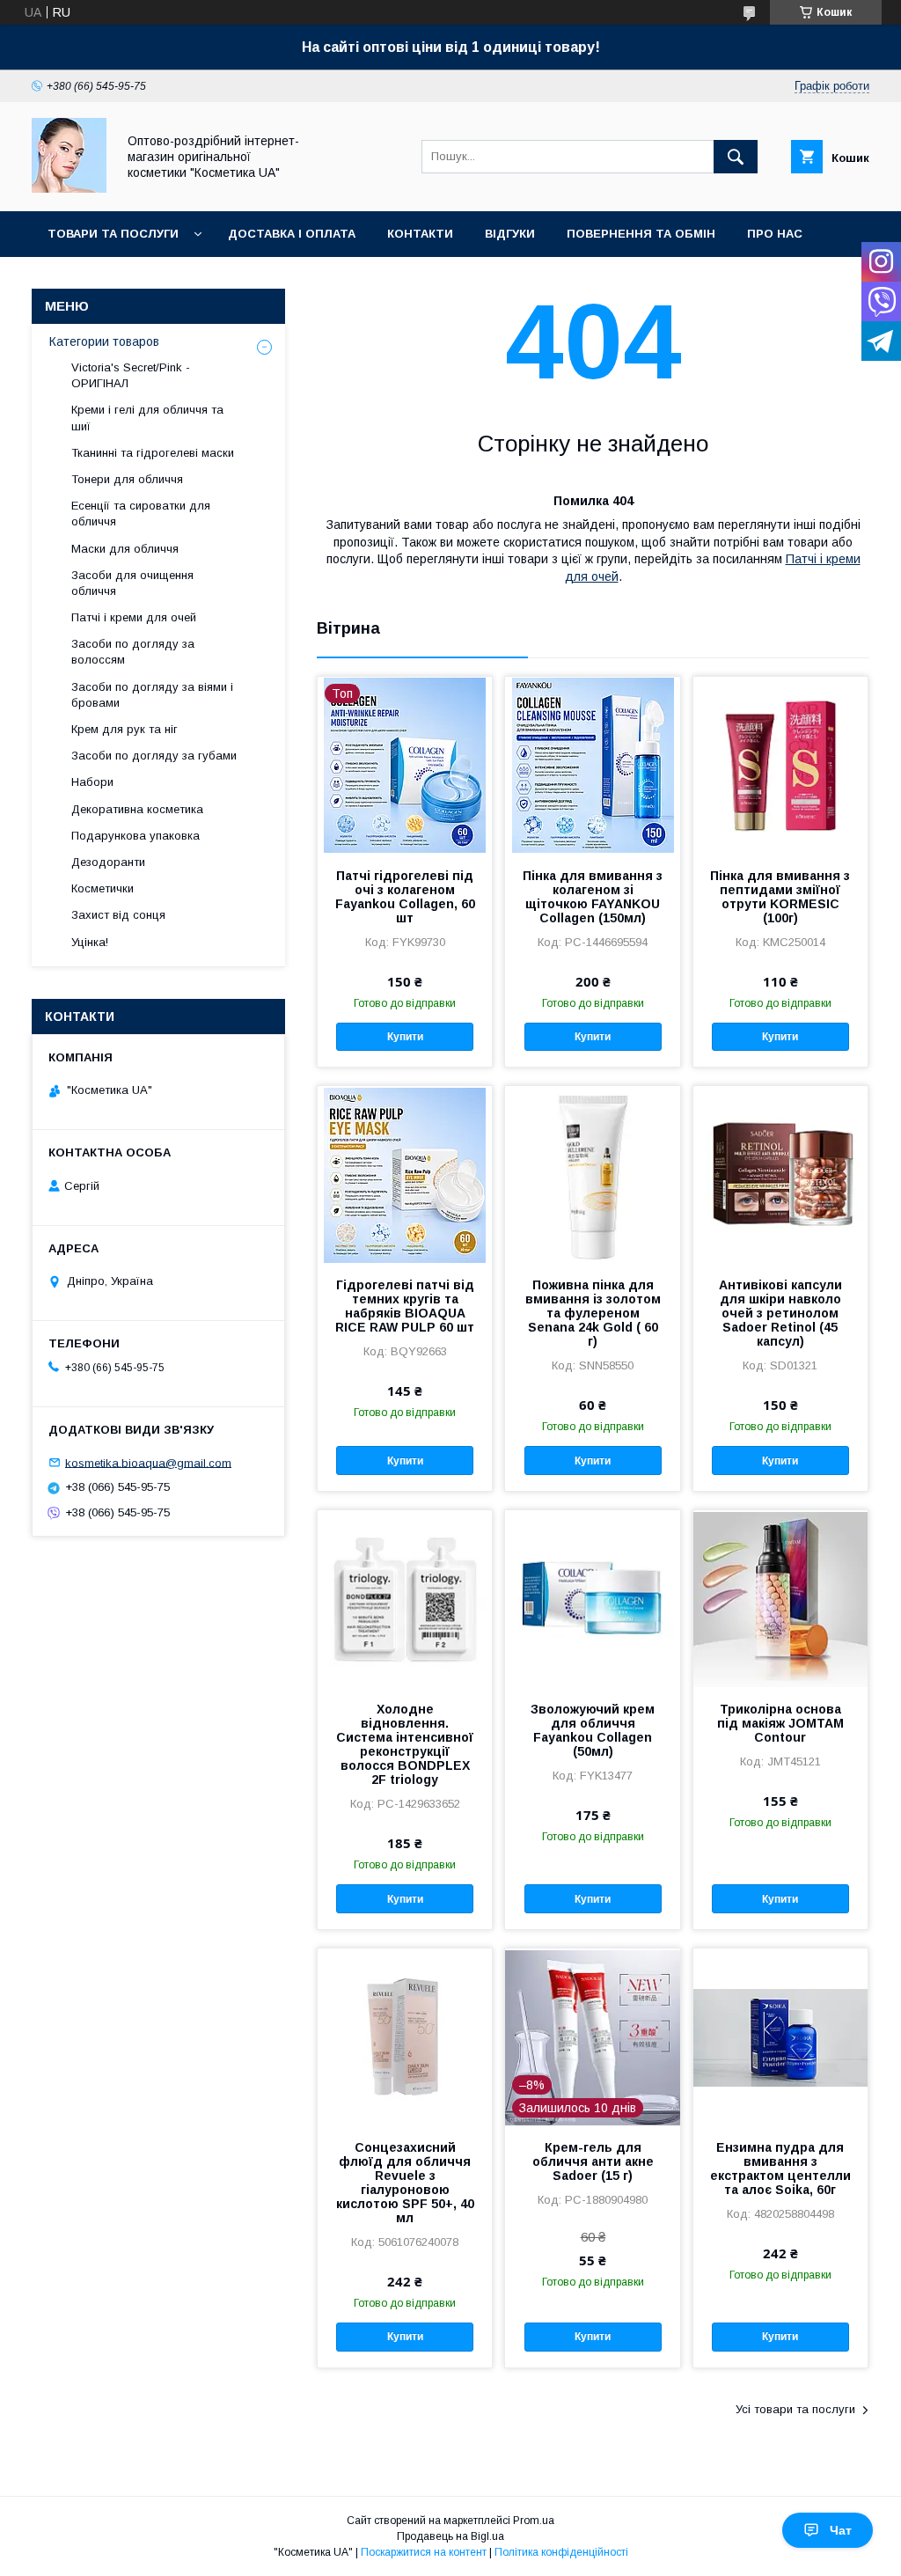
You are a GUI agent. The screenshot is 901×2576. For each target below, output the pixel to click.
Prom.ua (534, 2521)
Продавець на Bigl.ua (450, 2536)
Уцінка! (90, 942)
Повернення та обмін (641, 234)
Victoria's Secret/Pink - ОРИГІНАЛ (131, 375)
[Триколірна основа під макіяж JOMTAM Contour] (780, 1598)
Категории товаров (104, 341)
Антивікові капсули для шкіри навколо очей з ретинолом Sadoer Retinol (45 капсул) (780, 1313)
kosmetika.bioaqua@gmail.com (148, 1462)
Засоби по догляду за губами (154, 756)
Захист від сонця (118, 915)
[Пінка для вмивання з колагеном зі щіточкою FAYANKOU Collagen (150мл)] (592, 765)
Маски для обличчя (125, 549)
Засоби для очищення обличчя (132, 583)
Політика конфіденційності (561, 2552)
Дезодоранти (108, 862)
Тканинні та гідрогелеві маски (153, 453)
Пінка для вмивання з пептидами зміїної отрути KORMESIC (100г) (780, 897)
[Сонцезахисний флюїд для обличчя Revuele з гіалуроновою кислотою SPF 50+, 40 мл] (405, 2037)
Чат (841, 2530)
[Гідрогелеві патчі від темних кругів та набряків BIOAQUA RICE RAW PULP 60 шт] (405, 1174)
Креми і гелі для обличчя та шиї (147, 418)
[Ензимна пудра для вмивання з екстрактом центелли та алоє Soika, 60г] (780, 2037)
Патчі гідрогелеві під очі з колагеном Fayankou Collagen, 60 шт (405, 897)
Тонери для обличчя (127, 479)
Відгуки (510, 234)
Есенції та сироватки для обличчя (141, 514)
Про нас (775, 234)
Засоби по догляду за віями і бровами (152, 695)
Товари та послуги (113, 234)
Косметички (103, 888)
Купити (405, 1037)
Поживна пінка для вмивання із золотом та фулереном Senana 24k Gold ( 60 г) (593, 1313)
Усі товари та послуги (795, 2409)
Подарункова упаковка (136, 836)
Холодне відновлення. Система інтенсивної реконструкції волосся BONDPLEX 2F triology (405, 1744)
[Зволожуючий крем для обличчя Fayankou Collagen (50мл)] (592, 1598)
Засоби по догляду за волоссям (133, 652)
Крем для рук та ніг (125, 729)
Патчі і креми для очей (134, 617)
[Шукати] (736, 157)
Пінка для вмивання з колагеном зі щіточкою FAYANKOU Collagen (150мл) (593, 897)
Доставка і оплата (292, 234)
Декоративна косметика (137, 809)
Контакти (420, 234)
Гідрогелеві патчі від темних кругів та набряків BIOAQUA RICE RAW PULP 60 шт (405, 1306)
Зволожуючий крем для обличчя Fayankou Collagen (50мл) (593, 1730)
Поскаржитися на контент (424, 2552)
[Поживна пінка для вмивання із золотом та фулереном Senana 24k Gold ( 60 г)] (592, 1174)
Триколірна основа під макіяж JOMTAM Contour (780, 1723)
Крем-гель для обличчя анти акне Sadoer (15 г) (593, 2161)
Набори (92, 782)
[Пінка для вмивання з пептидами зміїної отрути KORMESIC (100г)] (780, 765)
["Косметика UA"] (69, 188)
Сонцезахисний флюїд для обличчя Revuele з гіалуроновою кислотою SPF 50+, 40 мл (405, 2183)
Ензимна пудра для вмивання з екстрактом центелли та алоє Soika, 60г (780, 2169)
